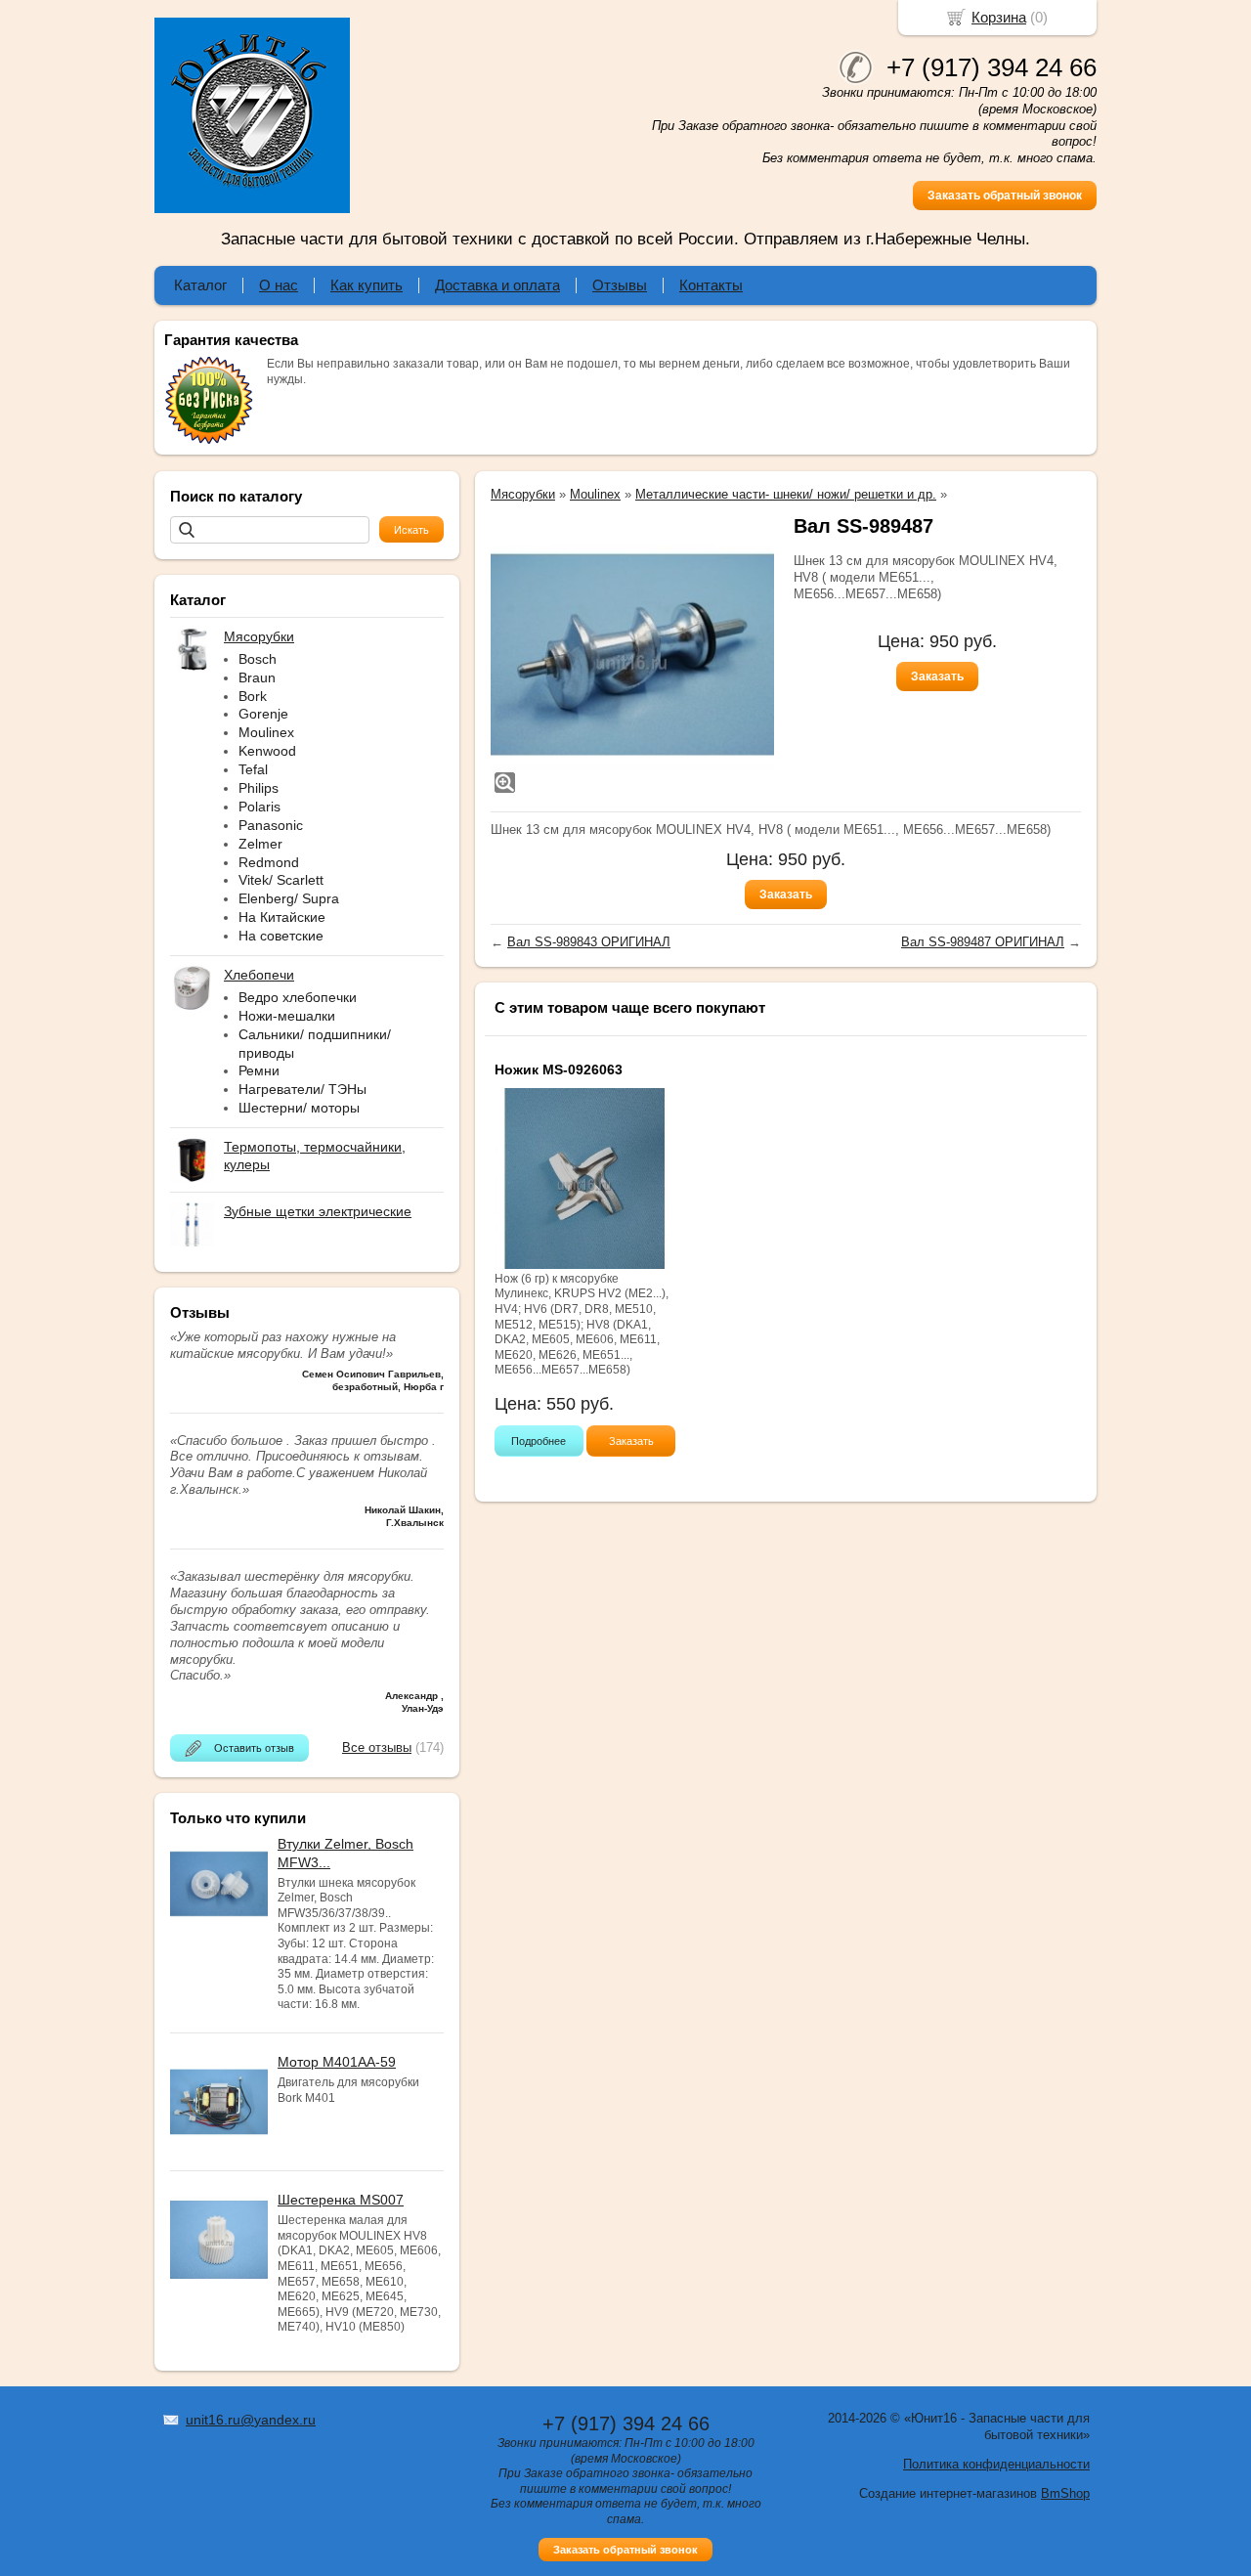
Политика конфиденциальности (996, 2464)
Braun (257, 677)
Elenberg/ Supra (289, 898)
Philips (259, 788)
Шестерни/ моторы (299, 1108)
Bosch (258, 659)
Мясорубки (523, 494)
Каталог (200, 285)
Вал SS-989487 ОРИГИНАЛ (983, 942)
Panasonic (271, 825)
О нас (279, 285)
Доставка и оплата (497, 285)
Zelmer (260, 844)
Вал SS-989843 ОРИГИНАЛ (589, 942)
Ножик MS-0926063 (559, 1070)
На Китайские (282, 917)
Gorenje (263, 714)
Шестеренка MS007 (341, 2200)
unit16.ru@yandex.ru (251, 2420)
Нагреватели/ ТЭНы (302, 1089)
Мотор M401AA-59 (337, 2062)
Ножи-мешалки (287, 1016)
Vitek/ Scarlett (281, 880)
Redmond (269, 862)
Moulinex (266, 732)
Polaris (259, 807)
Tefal (253, 769)
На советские (281, 936)
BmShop (1065, 2493)
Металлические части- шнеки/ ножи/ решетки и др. (786, 494)
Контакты (711, 285)
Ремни (259, 1070)
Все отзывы (377, 1747)
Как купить (367, 285)
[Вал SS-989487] (632, 655)
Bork (253, 696)
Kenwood (267, 751)
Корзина (999, 17)
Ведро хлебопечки (298, 997)
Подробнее (539, 1441)
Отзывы (620, 285)
